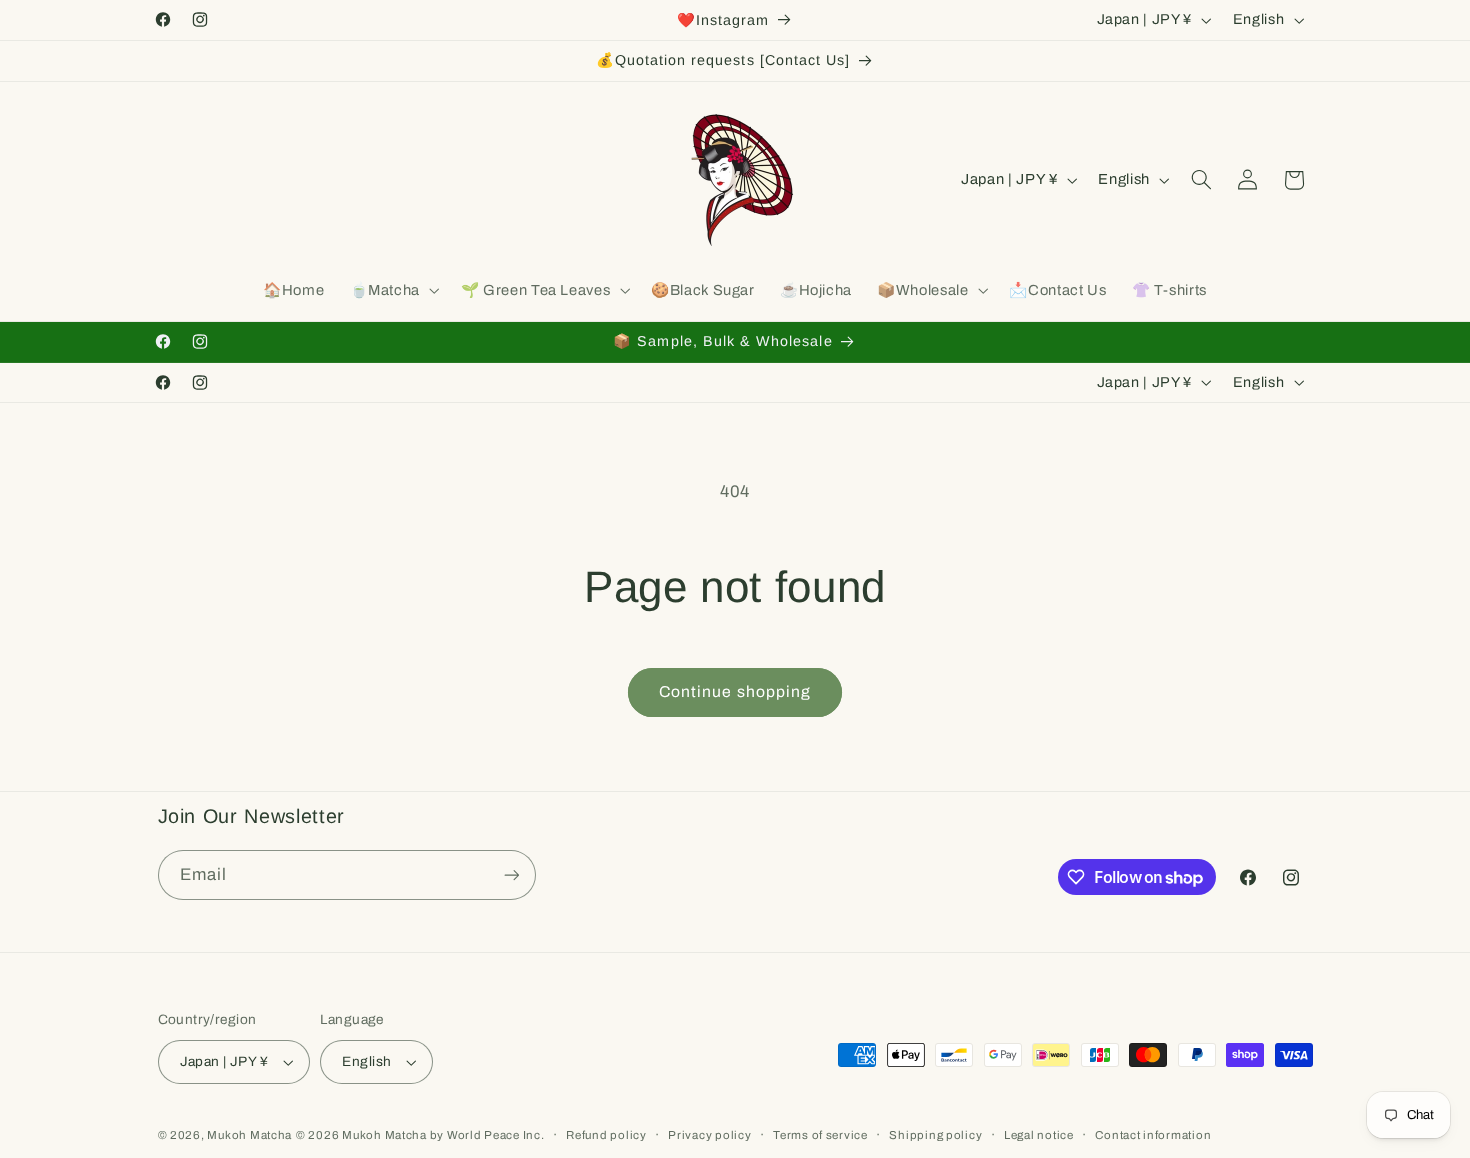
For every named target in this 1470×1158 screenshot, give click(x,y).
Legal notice (1039, 1135)
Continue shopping (735, 691)
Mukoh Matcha (249, 1135)
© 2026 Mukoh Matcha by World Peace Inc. (420, 1135)
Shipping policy (935, 1135)
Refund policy (606, 1135)
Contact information (1153, 1135)
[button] (392, 291)
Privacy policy (709, 1135)
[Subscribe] (511, 874)
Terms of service (820, 1135)
